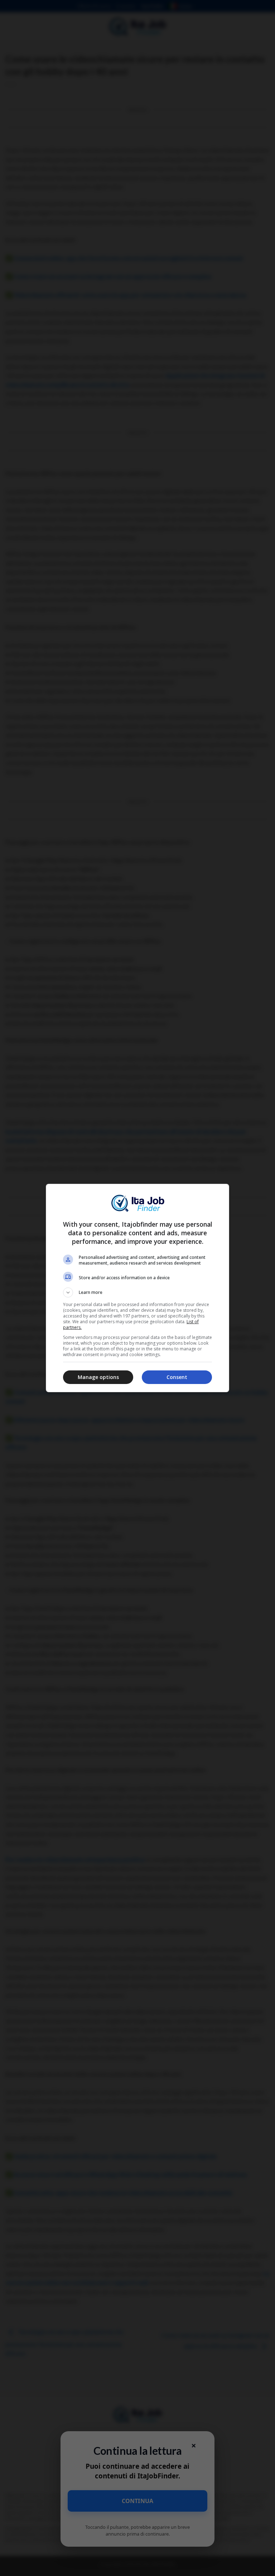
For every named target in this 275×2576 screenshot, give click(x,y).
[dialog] (137, 1288)
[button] (137, 1292)
